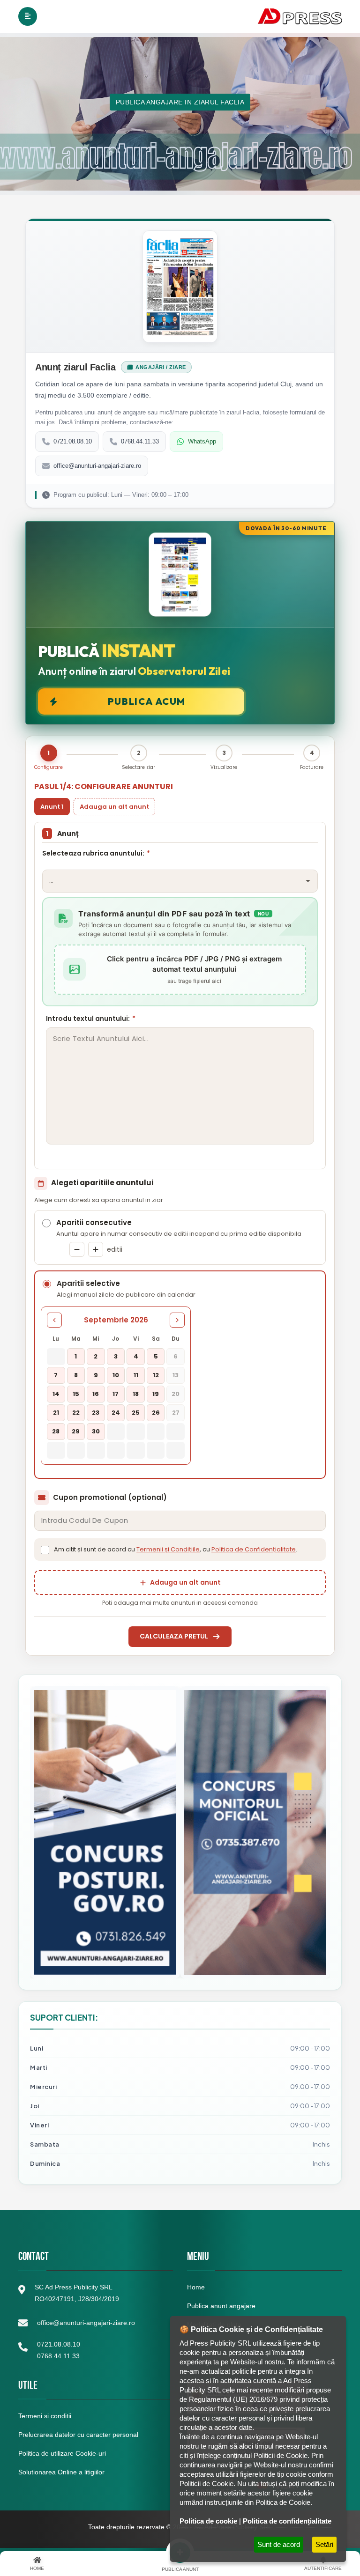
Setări (324, 2544)
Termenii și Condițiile (168, 1549)
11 (136, 1375)
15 (76, 1394)
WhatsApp (202, 441)
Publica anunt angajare (221, 2306)
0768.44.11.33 (140, 441)
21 (56, 1413)
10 (116, 1375)
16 (96, 1394)
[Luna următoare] (177, 1320)
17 (116, 1394)
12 (156, 1375)
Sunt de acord (279, 2544)
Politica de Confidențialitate (254, 1549)
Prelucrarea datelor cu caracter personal (78, 2435)
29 (76, 1431)
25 (136, 1413)
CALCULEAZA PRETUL (174, 1636)
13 (176, 1375)
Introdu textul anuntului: (91, 1019)
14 (56, 1394)
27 (176, 1413)
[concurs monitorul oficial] (255, 1832)
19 (156, 1394)
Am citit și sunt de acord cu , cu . (176, 1549)
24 (116, 1413)
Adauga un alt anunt (114, 807)
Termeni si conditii (45, 2416)
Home (196, 2287)
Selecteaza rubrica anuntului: (96, 853)
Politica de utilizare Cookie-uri (62, 2453)
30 (96, 1431)
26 (156, 1413)
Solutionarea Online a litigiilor (61, 2472)
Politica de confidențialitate (287, 2521)
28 (56, 1431)
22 (76, 1413)
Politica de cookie (208, 2521)
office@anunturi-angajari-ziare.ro (97, 466)
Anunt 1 (52, 807)
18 (136, 1394)
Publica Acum (147, 701)
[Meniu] (28, 16)
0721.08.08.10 (73, 441)
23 (96, 1413)
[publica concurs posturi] (105, 1832)
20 (176, 1394)
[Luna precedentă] (54, 1320)
